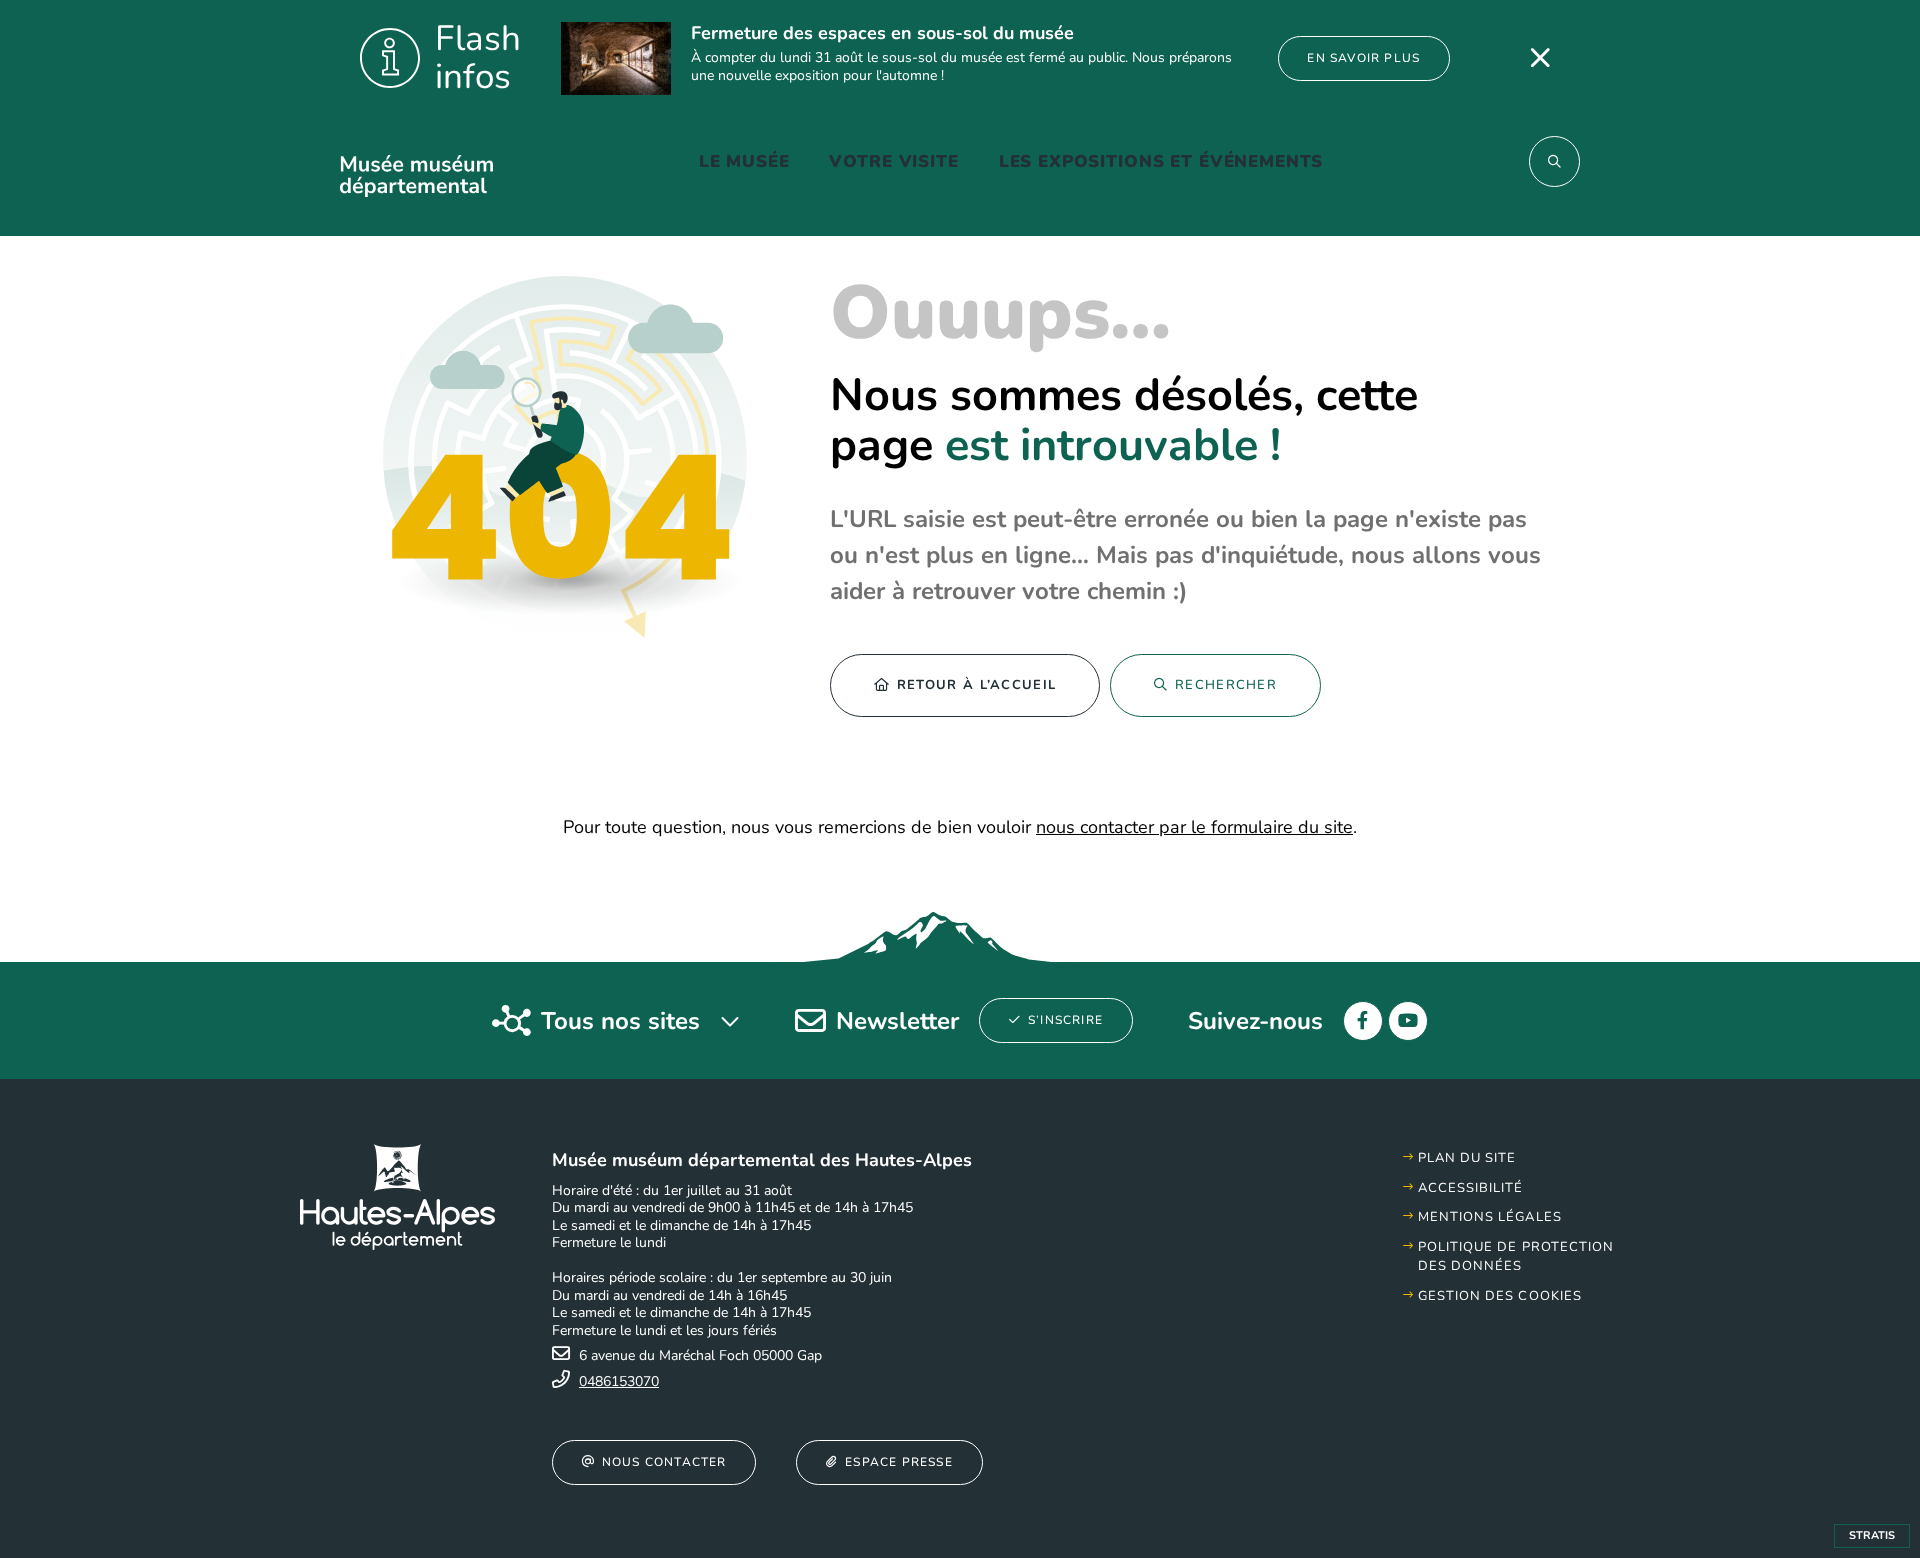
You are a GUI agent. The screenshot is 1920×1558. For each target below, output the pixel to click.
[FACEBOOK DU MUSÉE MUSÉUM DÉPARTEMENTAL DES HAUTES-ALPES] (1363, 1021)
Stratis (1872, 1535)
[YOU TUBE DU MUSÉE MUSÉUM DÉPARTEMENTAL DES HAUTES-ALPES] (1408, 1021)
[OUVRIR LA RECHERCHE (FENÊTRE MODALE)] (1554, 161)
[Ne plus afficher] (1540, 58)
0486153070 (619, 1381)
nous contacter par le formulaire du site (1194, 827)
